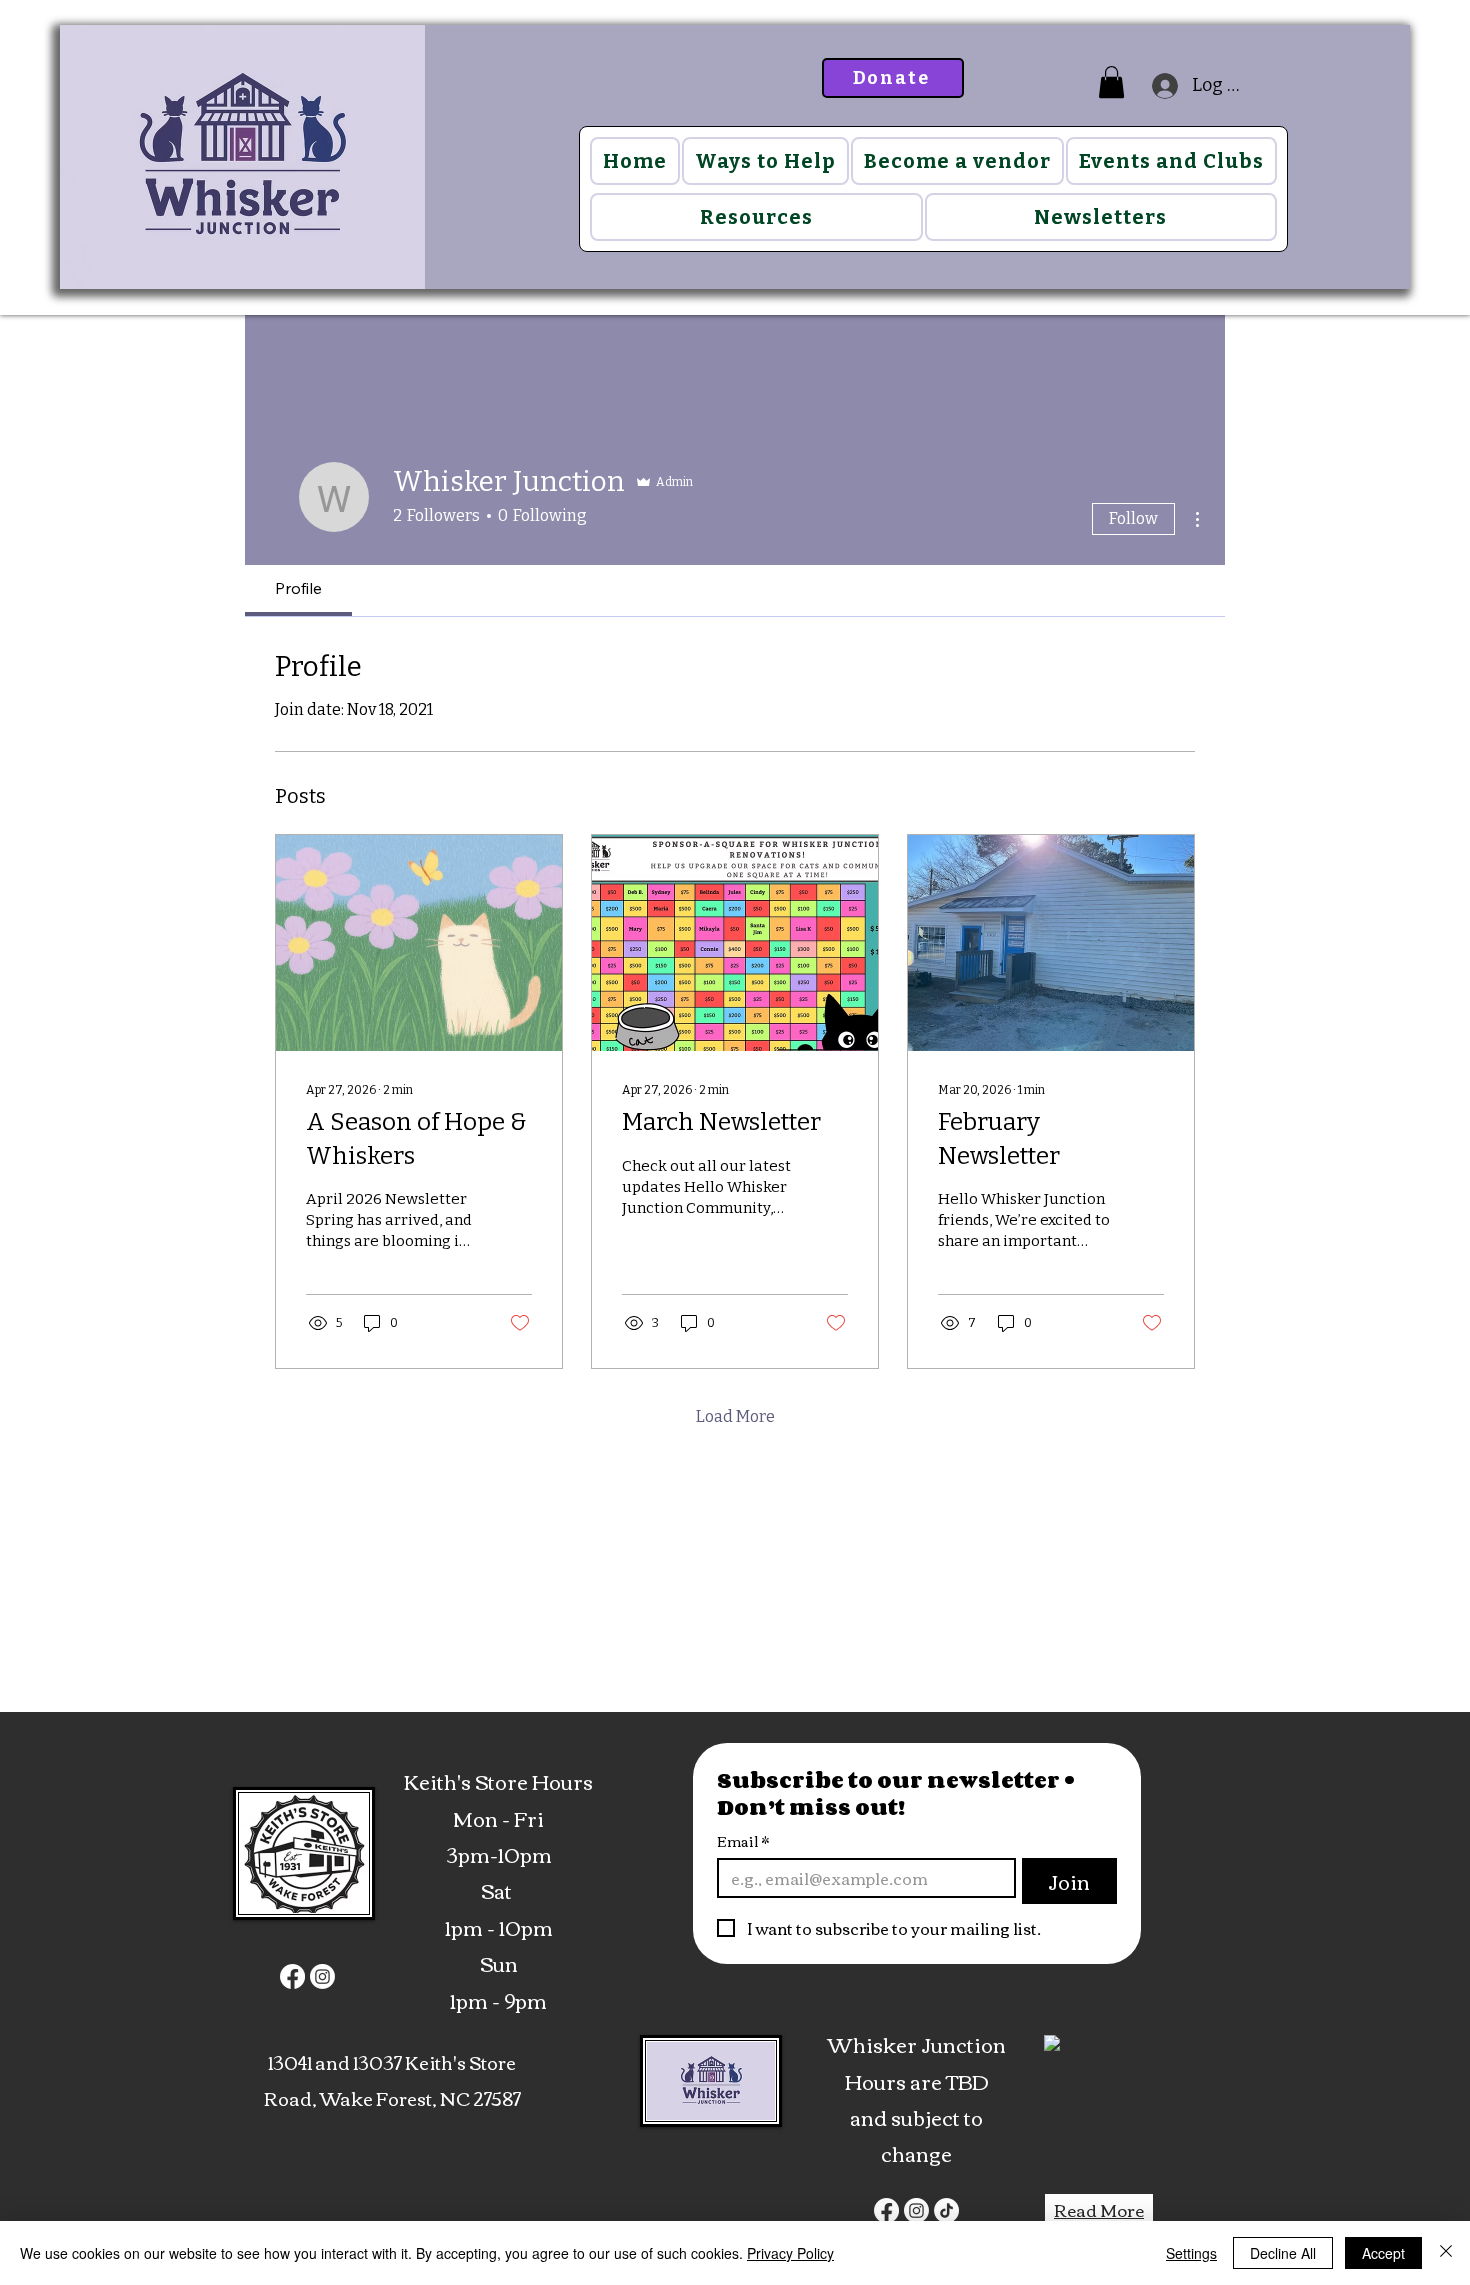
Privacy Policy (790, 2253)
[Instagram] (322, 1976)
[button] (1111, 82)
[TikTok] (946, 2210)
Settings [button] (1191, 2253)
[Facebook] (292, 1976)
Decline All (1283, 2253)
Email (743, 1841)
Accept (1383, 2253)
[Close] (1446, 2253)
